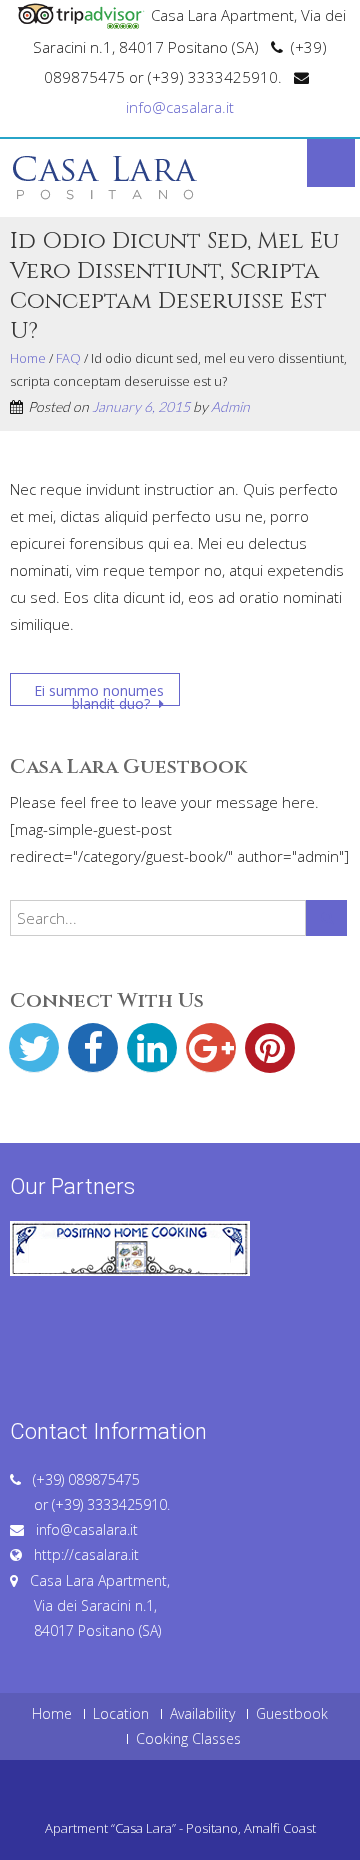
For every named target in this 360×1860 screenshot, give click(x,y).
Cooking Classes (188, 1739)
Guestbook (292, 1714)
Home (28, 358)
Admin (230, 406)
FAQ (68, 358)
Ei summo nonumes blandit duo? (99, 693)
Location (121, 1714)
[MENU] (331, 163)
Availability (202, 1714)
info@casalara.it (180, 107)
